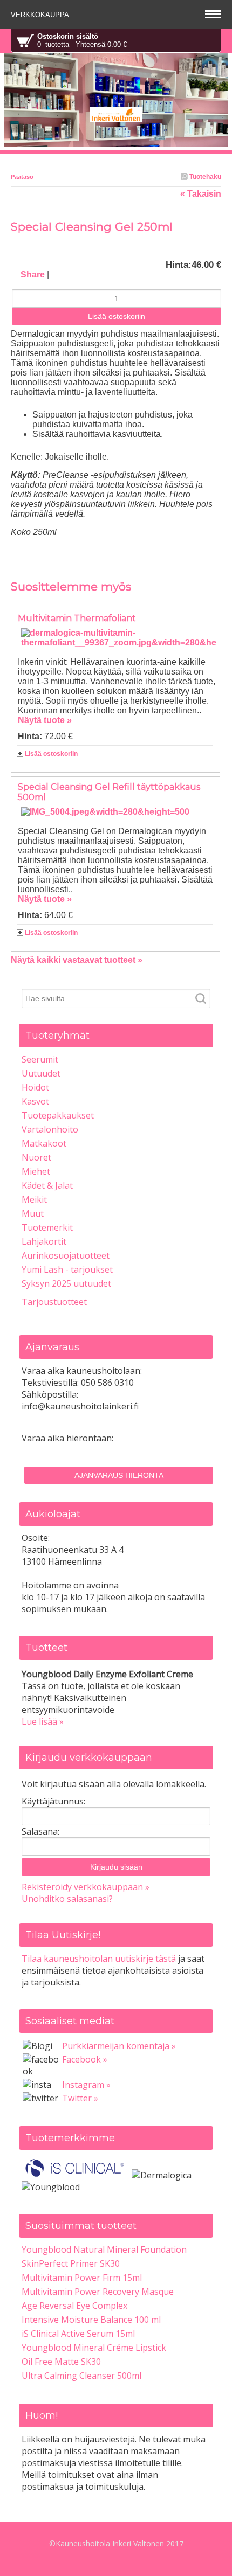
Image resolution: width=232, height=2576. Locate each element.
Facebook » (85, 2059)
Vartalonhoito (50, 1129)
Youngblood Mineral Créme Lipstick (94, 2348)
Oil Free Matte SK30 (61, 2362)
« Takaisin (201, 194)
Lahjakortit (44, 1241)
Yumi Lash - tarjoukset (67, 1269)
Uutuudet (41, 1073)
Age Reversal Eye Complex (74, 2306)
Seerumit (40, 1059)
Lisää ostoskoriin (51, 754)
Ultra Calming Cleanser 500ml (81, 2376)
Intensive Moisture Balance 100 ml (91, 2320)
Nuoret (36, 1157)
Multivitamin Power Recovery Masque (98, 2292)
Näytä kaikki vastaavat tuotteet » (77, 960)
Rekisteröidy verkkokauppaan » (86, 1887)
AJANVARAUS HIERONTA (119, 1475)
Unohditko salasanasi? (67, 1899)
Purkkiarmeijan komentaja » (119, 2046)
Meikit (34, 1199)
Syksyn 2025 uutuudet (66, 1283)
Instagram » (86, 2085)
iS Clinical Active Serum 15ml (78, 2334)
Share (33, 275)
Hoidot (35, 1087)
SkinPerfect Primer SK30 (71, 2263)
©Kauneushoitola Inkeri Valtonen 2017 (116, 2543)
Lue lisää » (43, 1721)
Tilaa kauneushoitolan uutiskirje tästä (99, 1959)
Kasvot (35, 1101)
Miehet (36, 1171)
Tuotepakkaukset (58, 1115)
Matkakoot (44, 1143)
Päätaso (22, 177)
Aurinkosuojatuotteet (66, 1255)
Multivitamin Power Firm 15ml (82, 2278)
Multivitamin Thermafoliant (77, 618)
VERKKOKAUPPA (41, 15)
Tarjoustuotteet (54, 1302)
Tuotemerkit (47, 1227)
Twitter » (80, 2098)
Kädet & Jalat (47, 1185)
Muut (33, 1213)
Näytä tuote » (45, 720)
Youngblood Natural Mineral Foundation (104, 2249)
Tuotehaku (204, 177)
